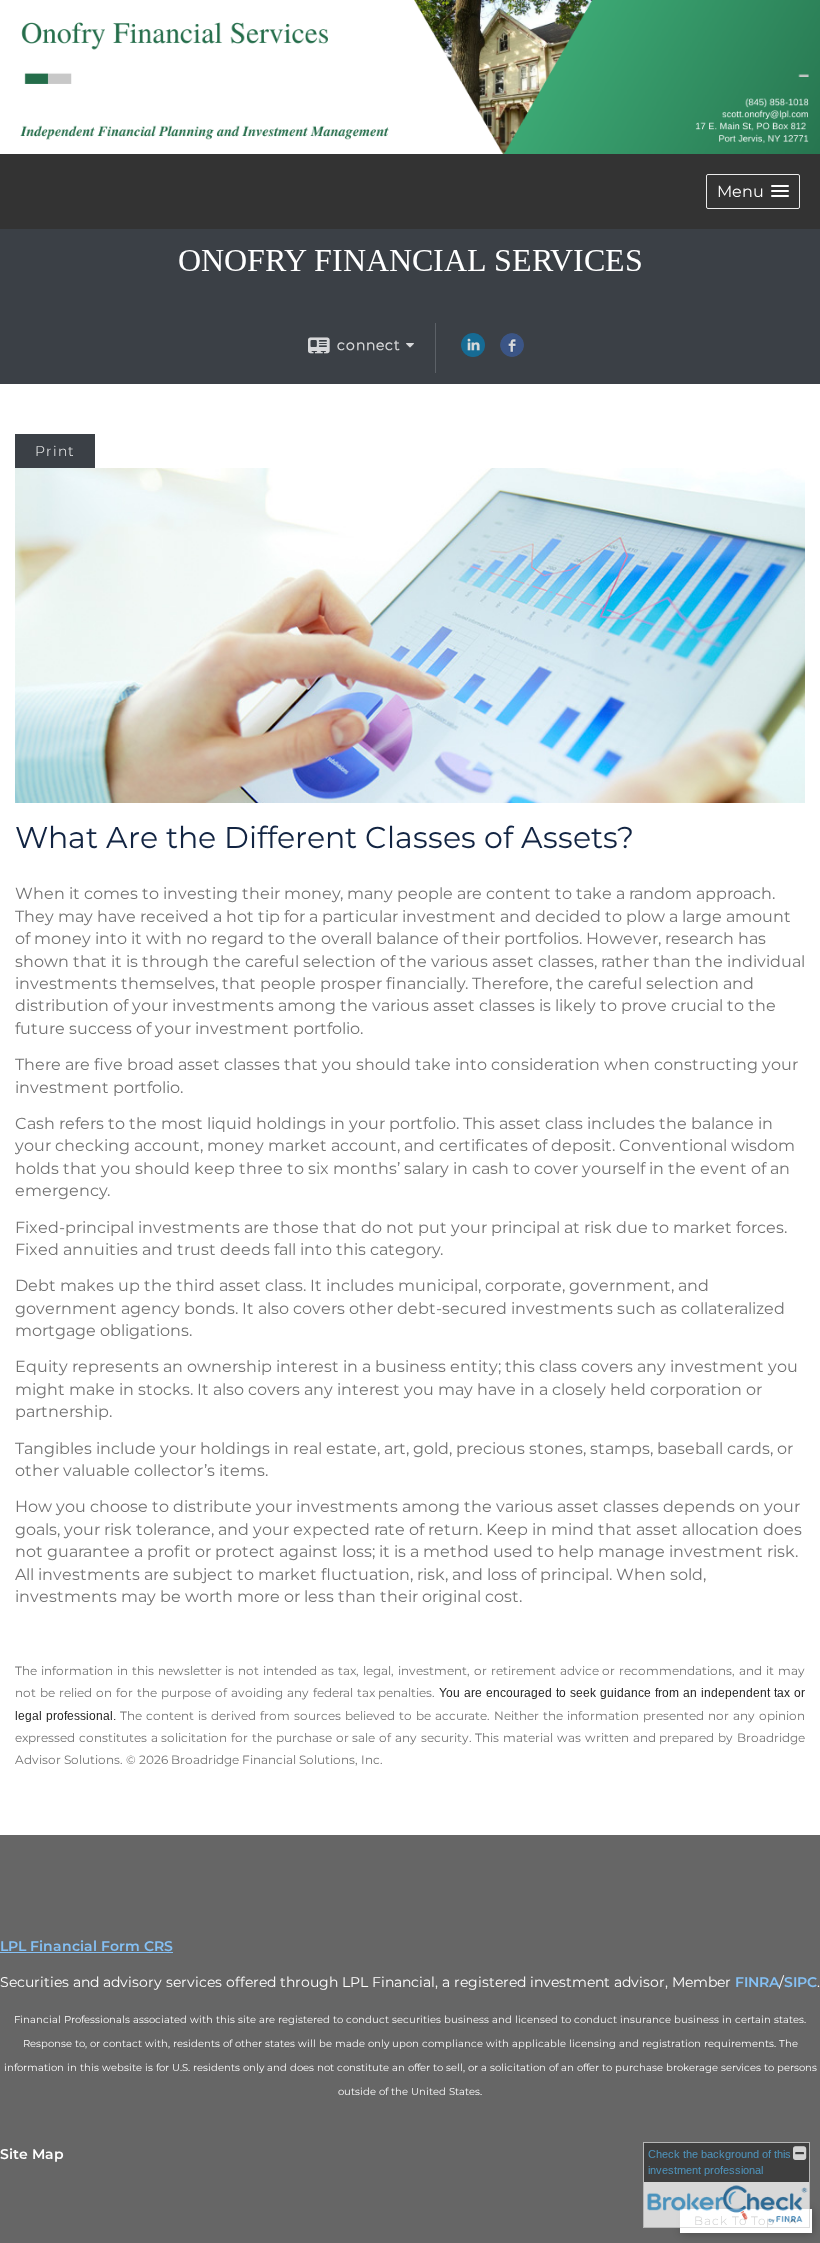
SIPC (800, 1982)
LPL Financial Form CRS (86, 1946)
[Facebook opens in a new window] (512, 352)
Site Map (32, 2154)
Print (55, 451)
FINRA (757, 1982)
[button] (753, 191)
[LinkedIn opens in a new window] (473, 352)
